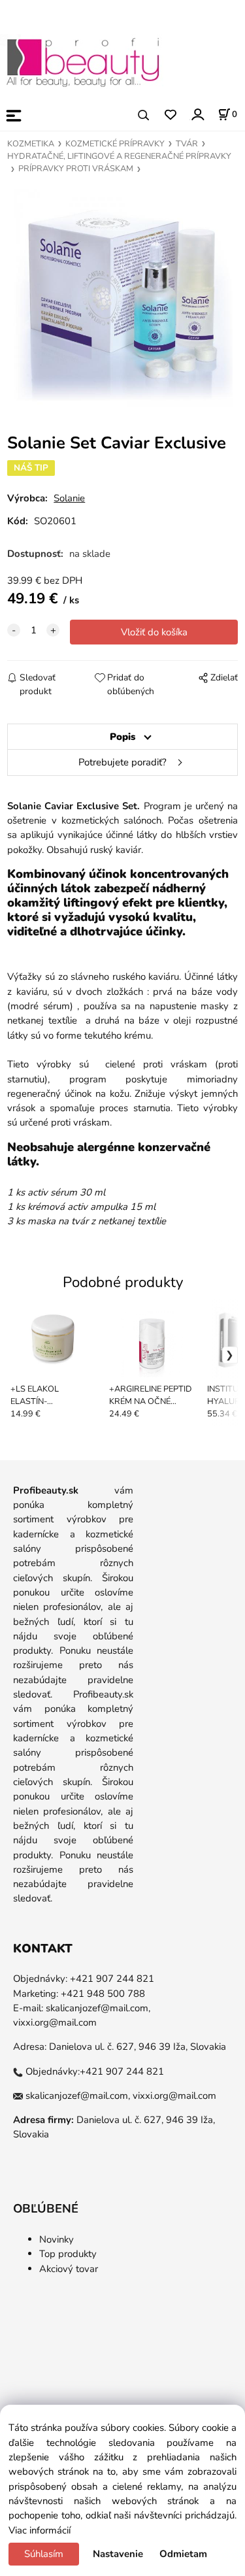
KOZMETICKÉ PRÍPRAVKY (115, 144)
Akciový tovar (69, 2269)
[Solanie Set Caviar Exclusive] (122, 298)
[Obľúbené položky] (170, 115)
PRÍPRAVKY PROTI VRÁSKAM (76, 169)
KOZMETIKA (31, 144)
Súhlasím (44, 2554)
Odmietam (183, 2554)
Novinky (57, 2239)
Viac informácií (40, 2530)
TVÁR (187, 144)
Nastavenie (118, 2554)
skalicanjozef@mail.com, (98, 2008)
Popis (122, 737)
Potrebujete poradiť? (122, 762)
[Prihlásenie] (197, 114)
